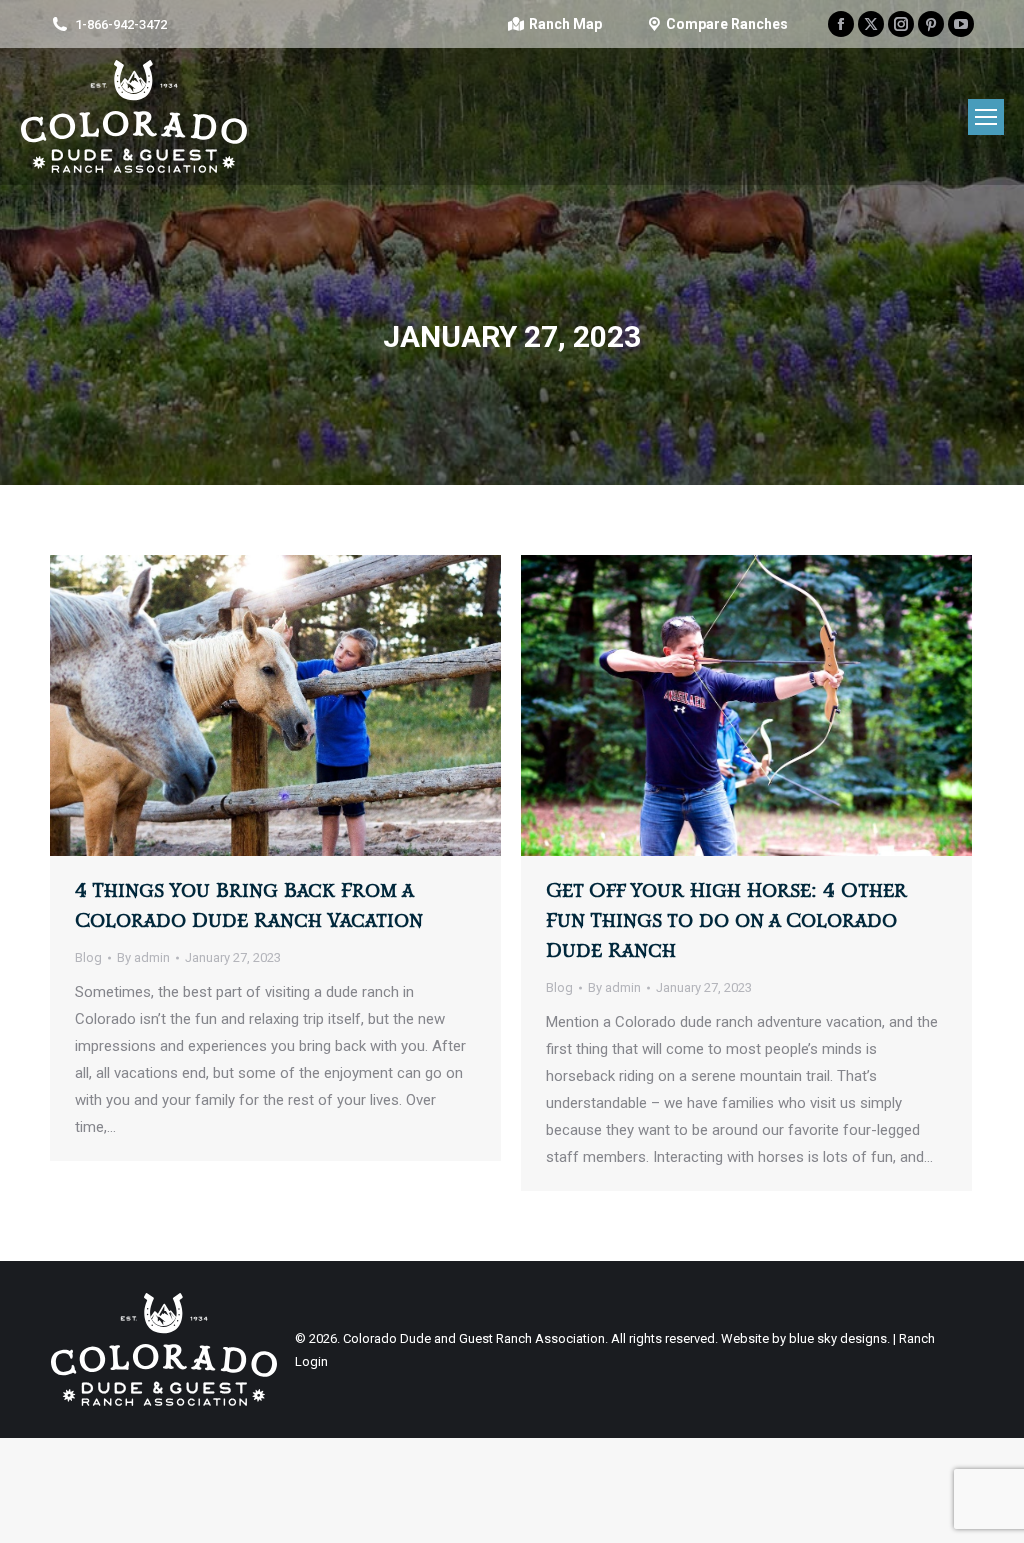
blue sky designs (838, 1338)
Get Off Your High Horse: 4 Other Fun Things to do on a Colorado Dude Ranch (726, 921)
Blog (88, 957)
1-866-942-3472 (121, 24)
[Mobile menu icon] (986, 117)
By (143, 957)
